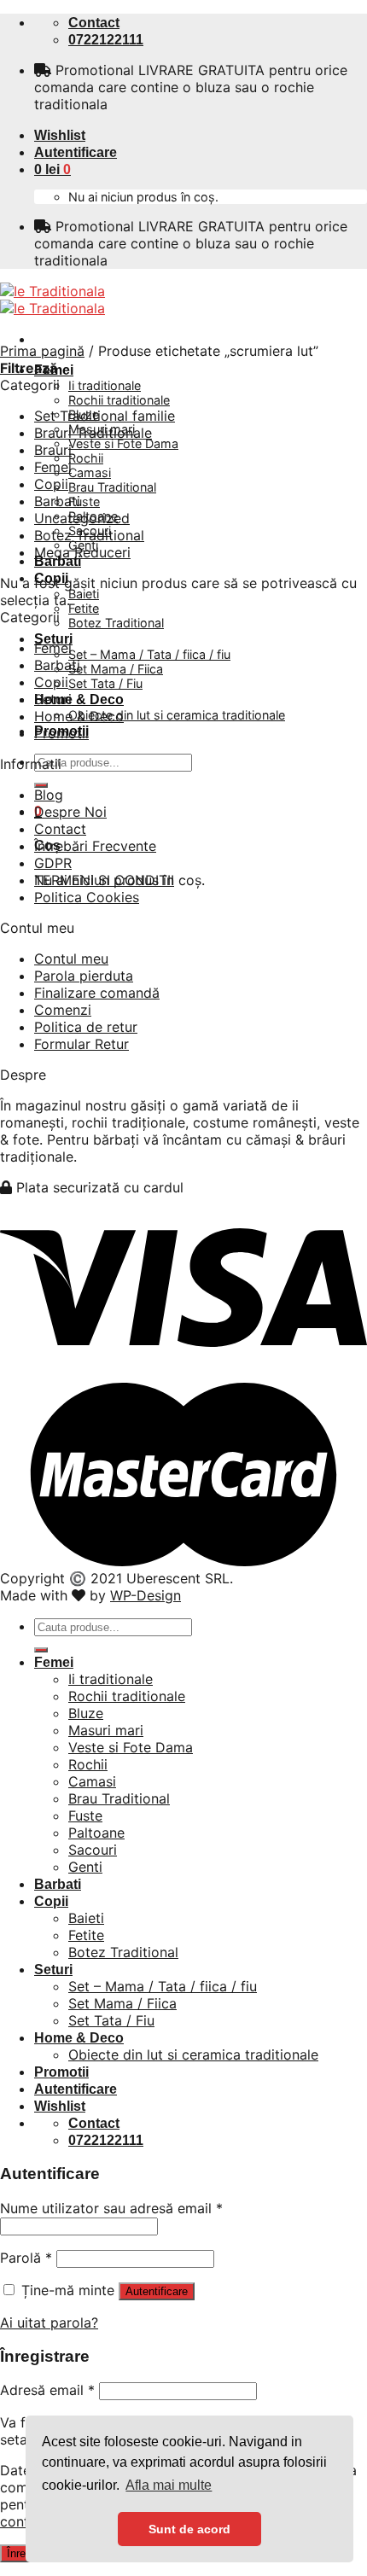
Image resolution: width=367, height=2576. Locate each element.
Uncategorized (82, 518)
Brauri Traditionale (93, 433)
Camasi (90, 472)
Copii (51, 484)
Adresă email (47, 2390)
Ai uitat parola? (49, 2322)
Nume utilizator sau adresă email (111, 2208)
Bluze (86, 1713)
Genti (85, 1867)
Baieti (84, 594)
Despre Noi (70, 812)
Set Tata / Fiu (105, 683)
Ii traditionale (105, 385)
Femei (53, 467)
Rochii (86, 458)
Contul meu (71, 959)
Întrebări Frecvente (95, 846)
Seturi (53, 699)
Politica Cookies (87, 897)
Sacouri (93, 1850)
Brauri (53, 450)
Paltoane (96, 1833)
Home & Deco (79, 699)
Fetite (84, 608)
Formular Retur (82, 1044)
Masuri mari (106, 1730)
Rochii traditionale (119, 400)
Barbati (58, 561)
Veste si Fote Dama (123, 443)
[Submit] (41, 785)
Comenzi (63, 1010)
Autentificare (157, 2291)
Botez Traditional (116, 623)
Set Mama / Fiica (116, 669)
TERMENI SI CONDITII (104, 880)
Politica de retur (86, 1027)
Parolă (26, 2258)
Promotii (61, 733)
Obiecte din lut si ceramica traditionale (177, 715)
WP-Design (146, 1595)
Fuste (84, 501)
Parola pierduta (84, 976)
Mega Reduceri (82, 552)
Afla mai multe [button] (169, 2485)
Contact (60, 829)
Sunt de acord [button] (189, 2529)
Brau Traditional (112, 487)
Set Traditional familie (105, 416)
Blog (49, 795)
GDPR (53, 863)
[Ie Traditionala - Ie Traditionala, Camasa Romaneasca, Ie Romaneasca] (52, 300)
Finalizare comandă (97, 993)
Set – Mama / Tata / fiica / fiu (149, 654)
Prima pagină (42, 351)
